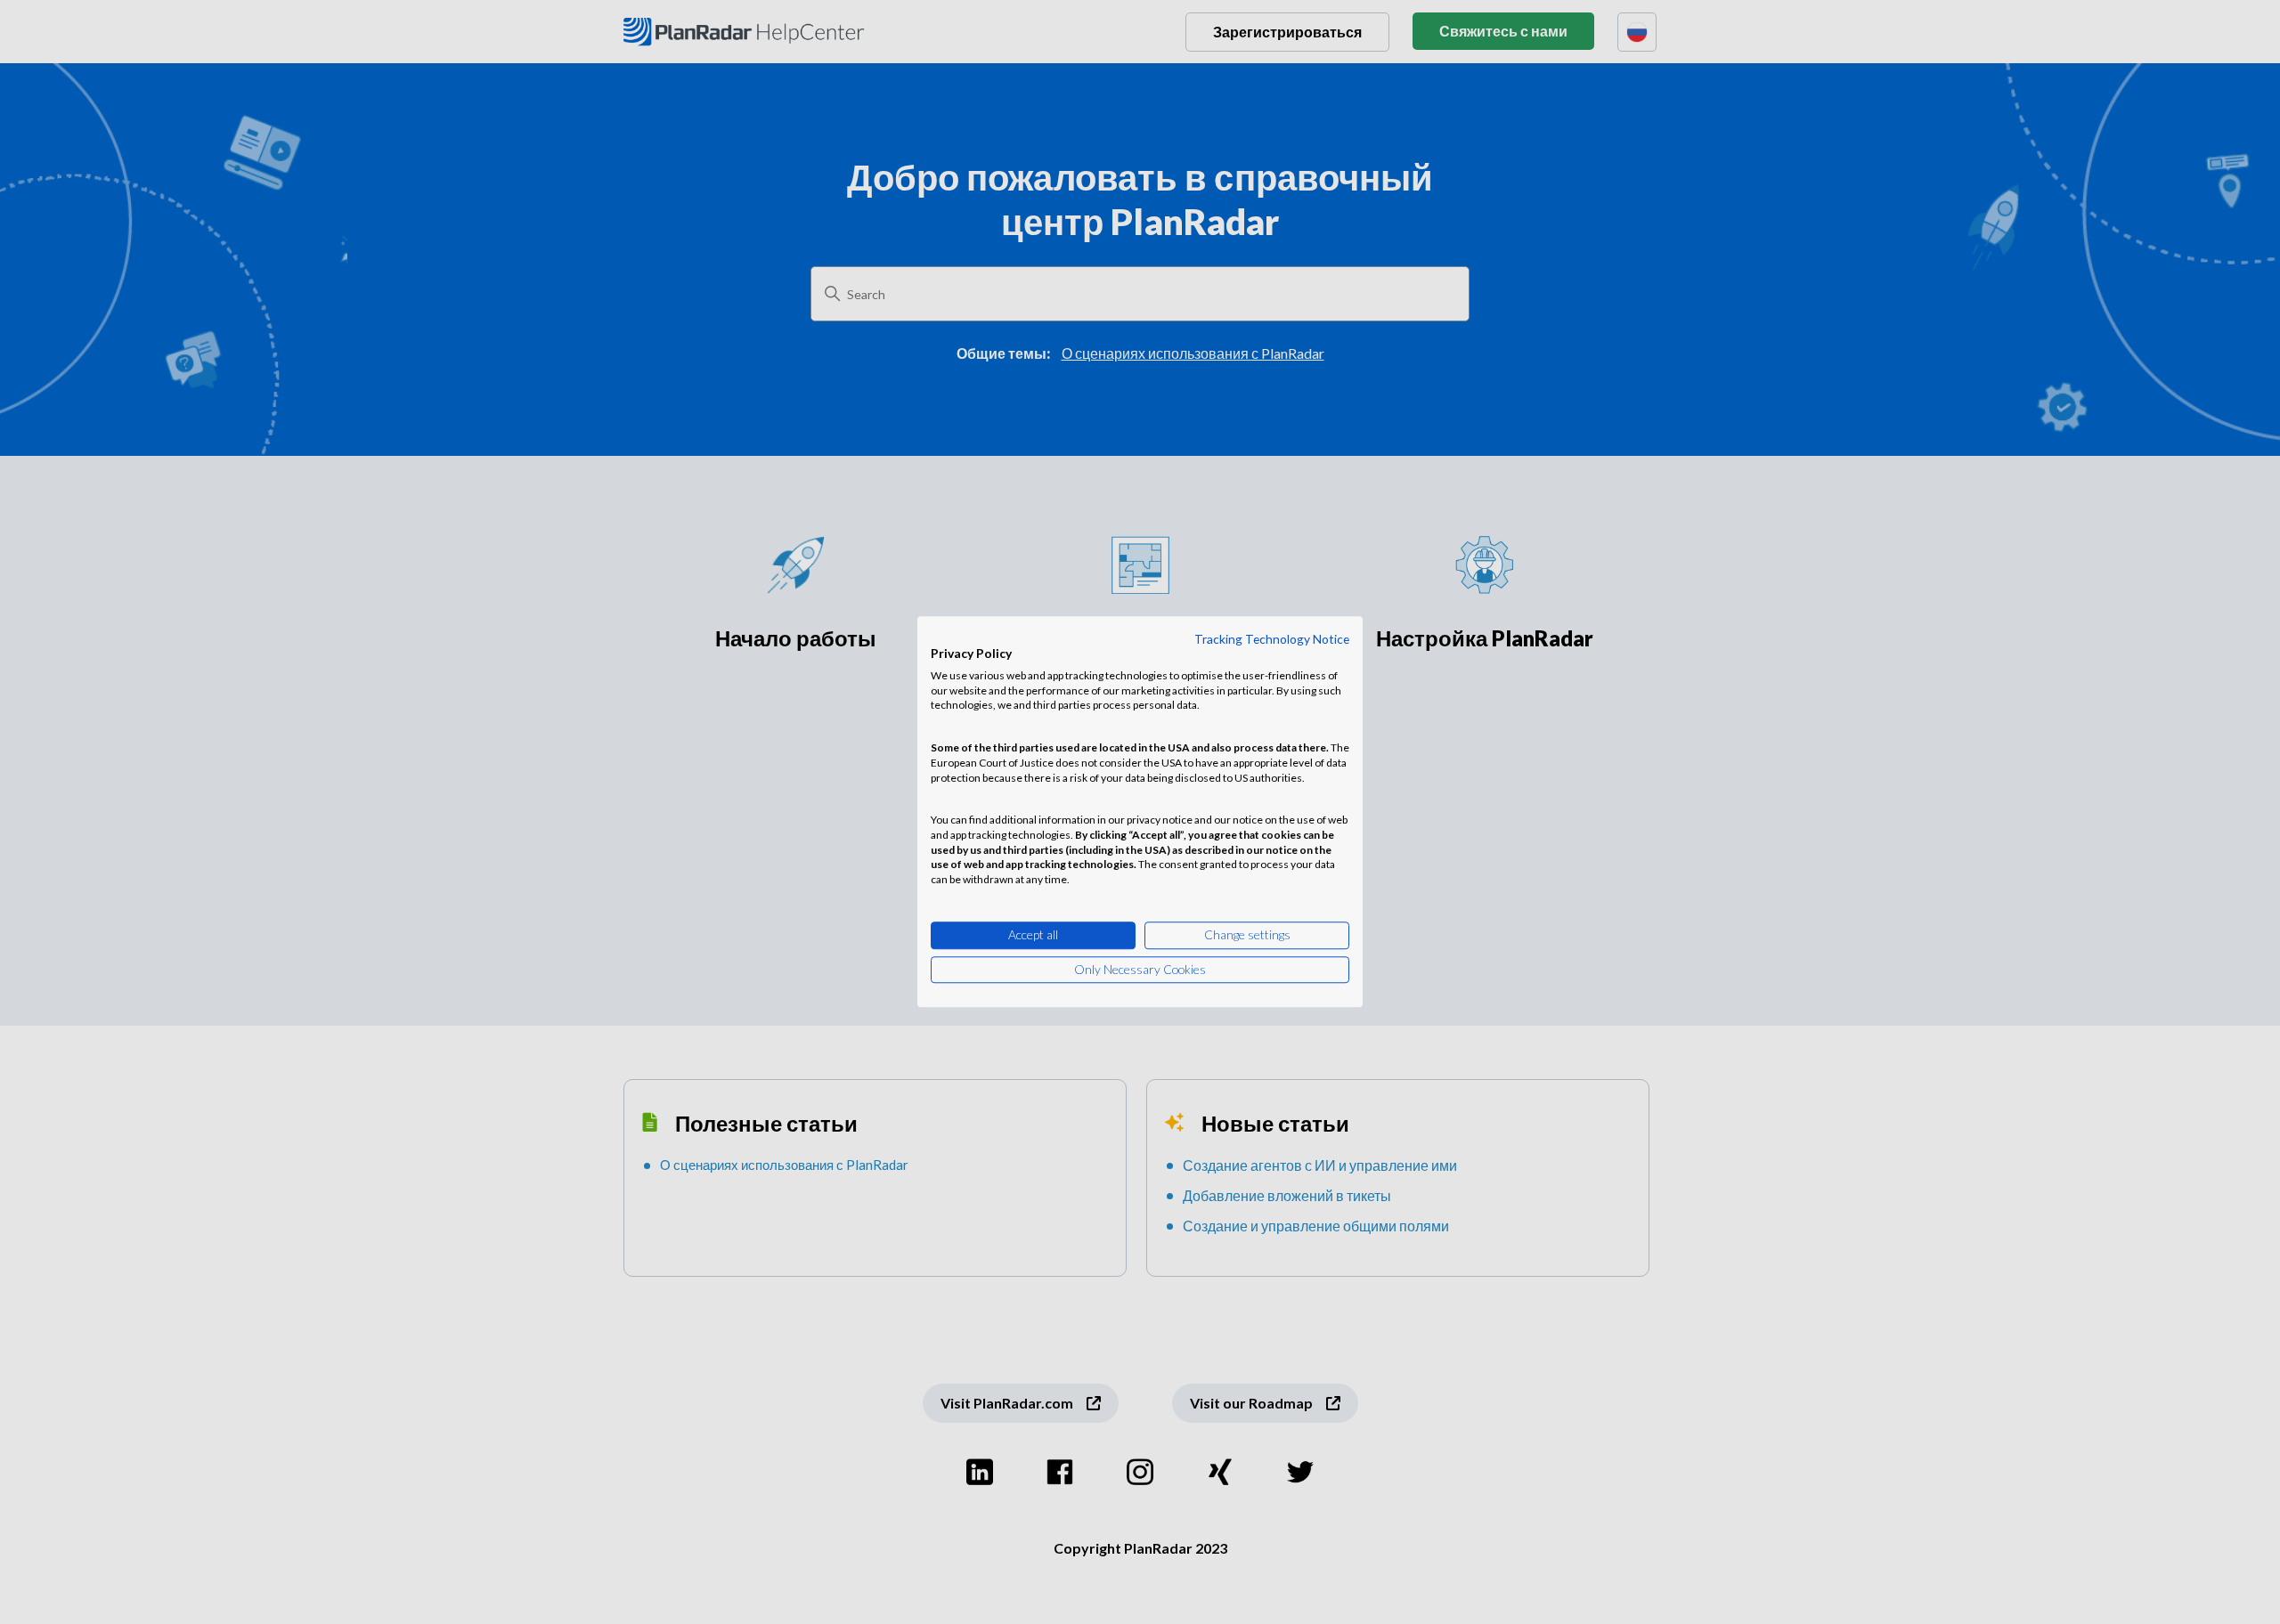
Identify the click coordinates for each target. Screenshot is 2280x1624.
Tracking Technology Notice (1272, 639)
